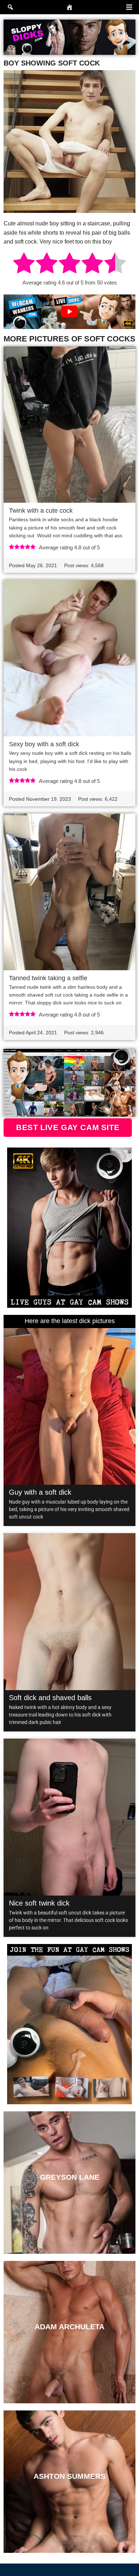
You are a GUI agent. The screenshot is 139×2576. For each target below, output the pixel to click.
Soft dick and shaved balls (50, 1698)
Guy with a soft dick (40, 1492)
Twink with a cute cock (41, 511)
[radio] (24, 264)
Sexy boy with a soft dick (44, 744)
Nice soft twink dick (39, 1903)
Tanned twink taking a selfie (48, 978)
